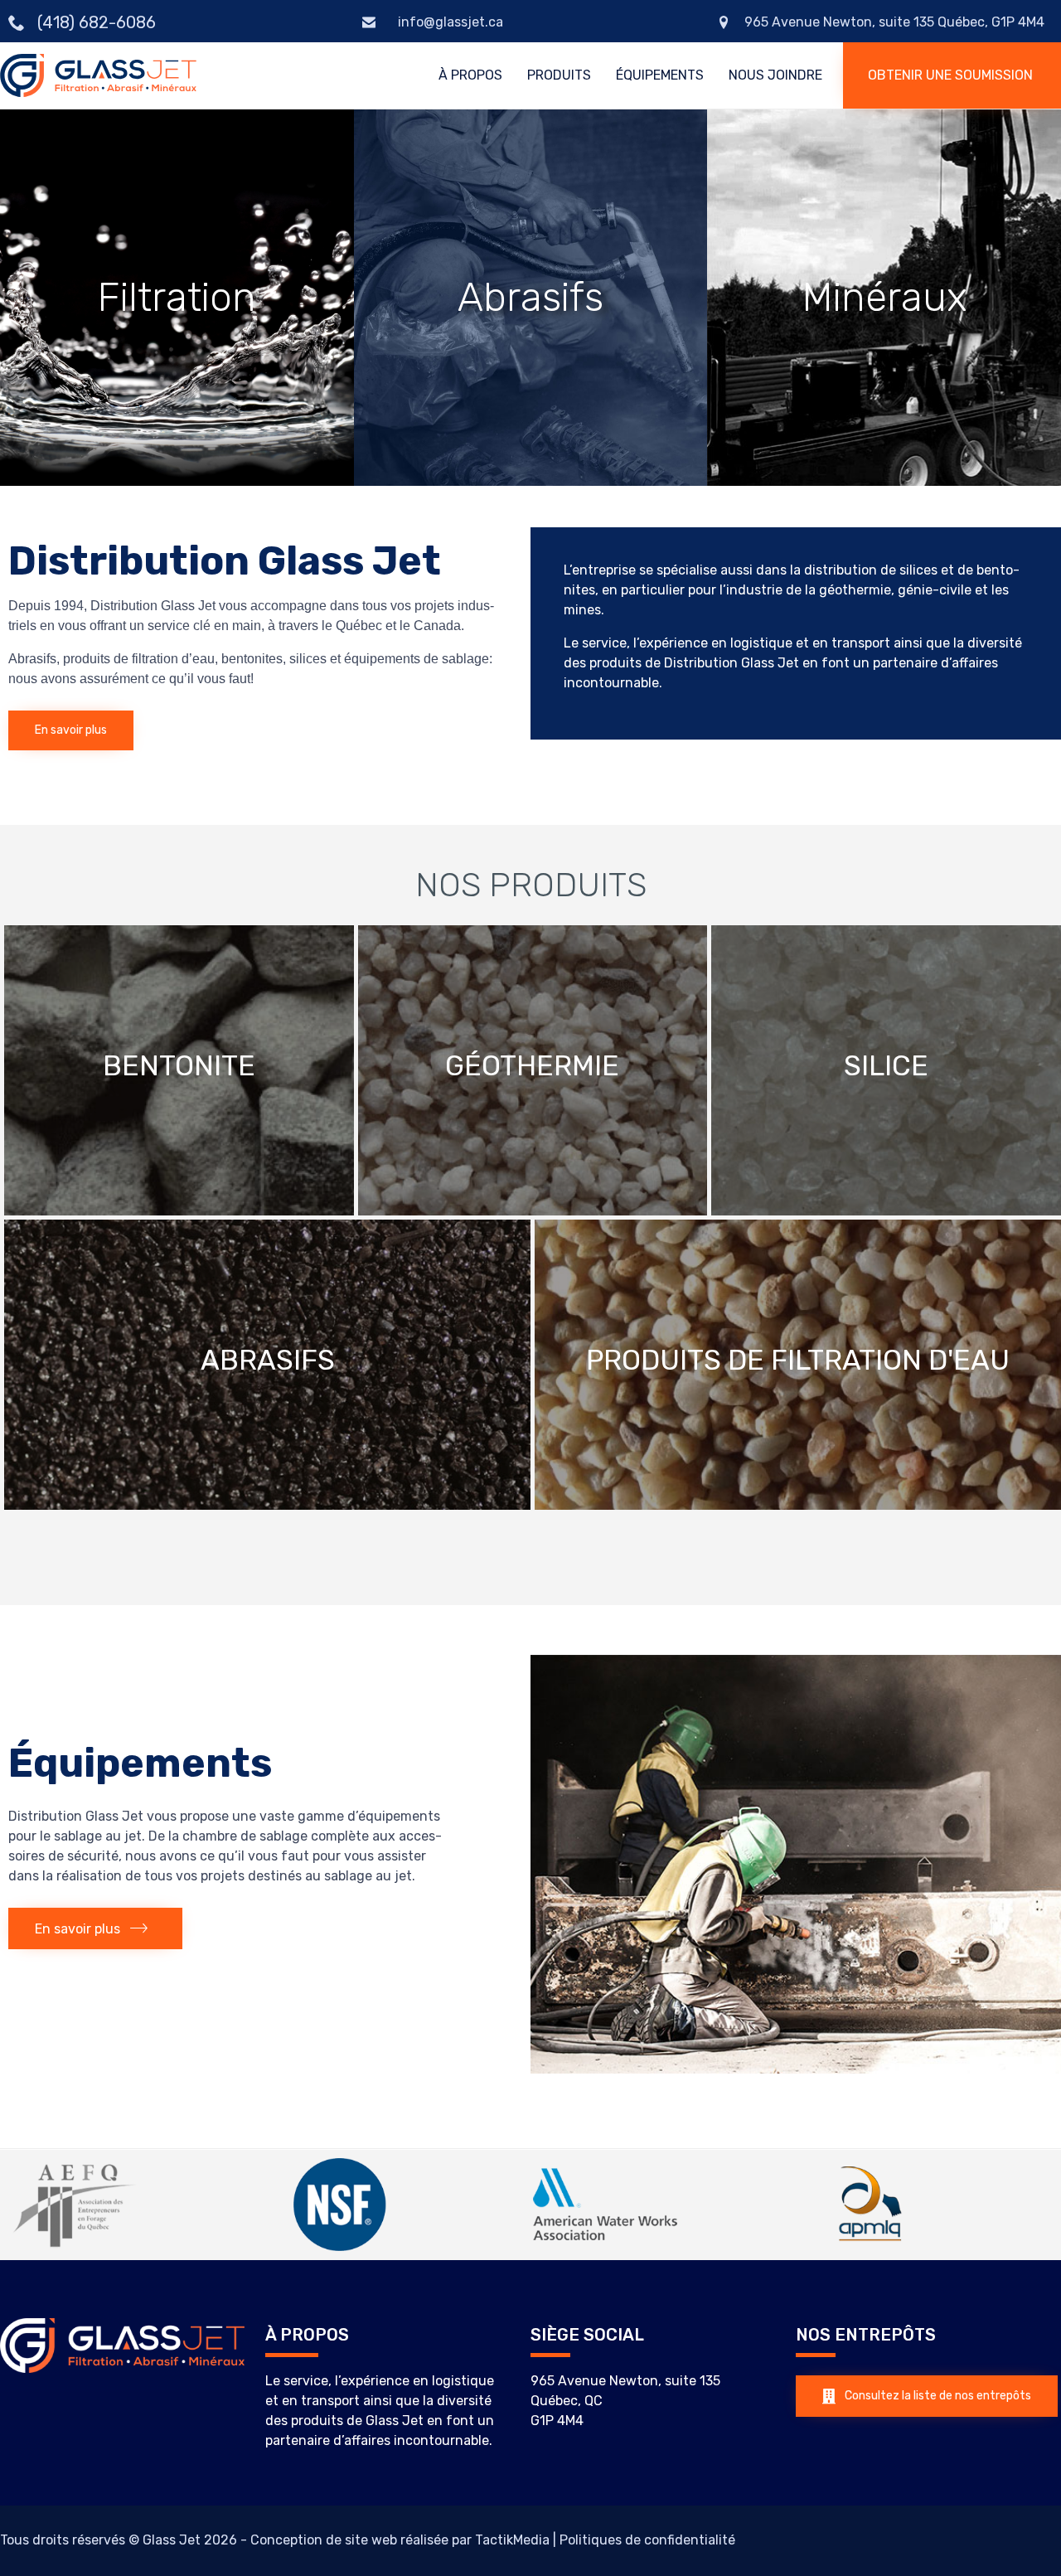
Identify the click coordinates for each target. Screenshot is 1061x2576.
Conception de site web (324, 2540)
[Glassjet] (98, 76)
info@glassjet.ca (449, 22)
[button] (952, 75)
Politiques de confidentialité (647, 2540)
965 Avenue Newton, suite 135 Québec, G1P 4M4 (894, 22)
